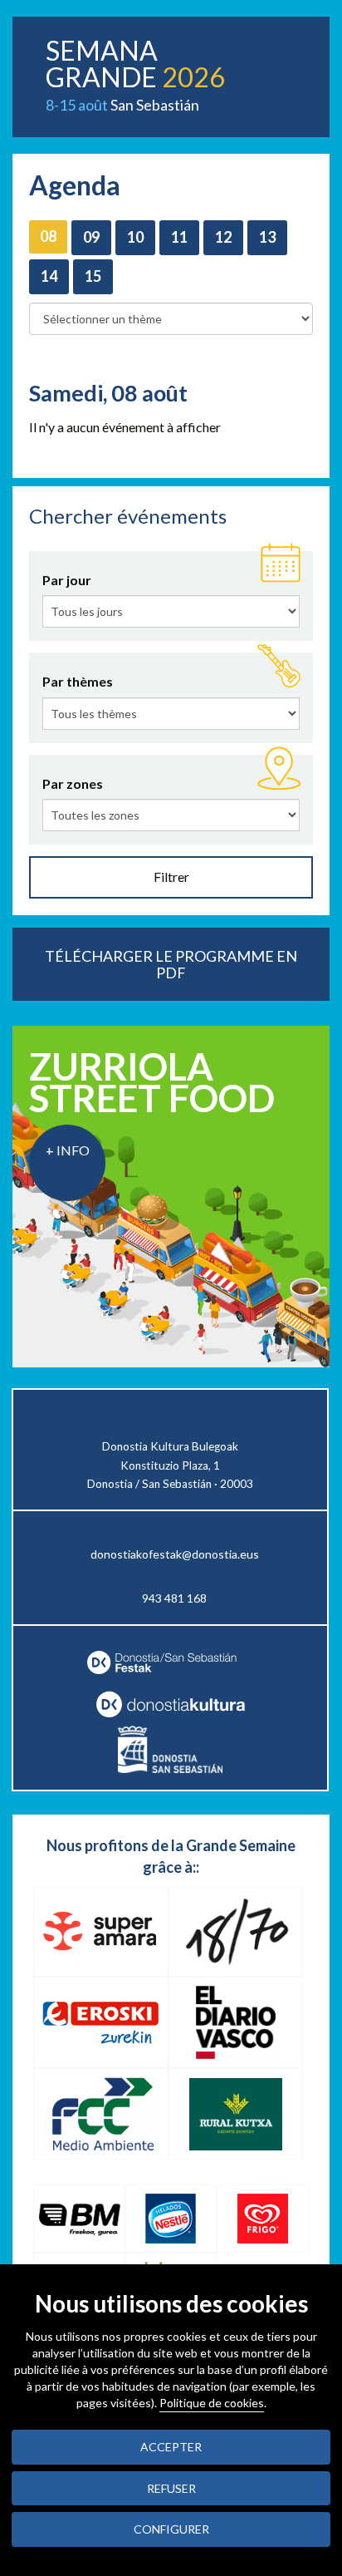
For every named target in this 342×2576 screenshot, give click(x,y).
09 (91, 237)
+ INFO (68, 1150)
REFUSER (171, 2488)
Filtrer (171, 877)
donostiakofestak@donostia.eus (175, 1554)
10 (135, 237)
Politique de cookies (212, 2403)
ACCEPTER (171, 2447)
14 (49, 276)
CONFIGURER (171, 2529)
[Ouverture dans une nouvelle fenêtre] (170, 1704)
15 (93, 276)
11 (179, 237)
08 (48, 236)
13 (267, 237)
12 (223, 237)
